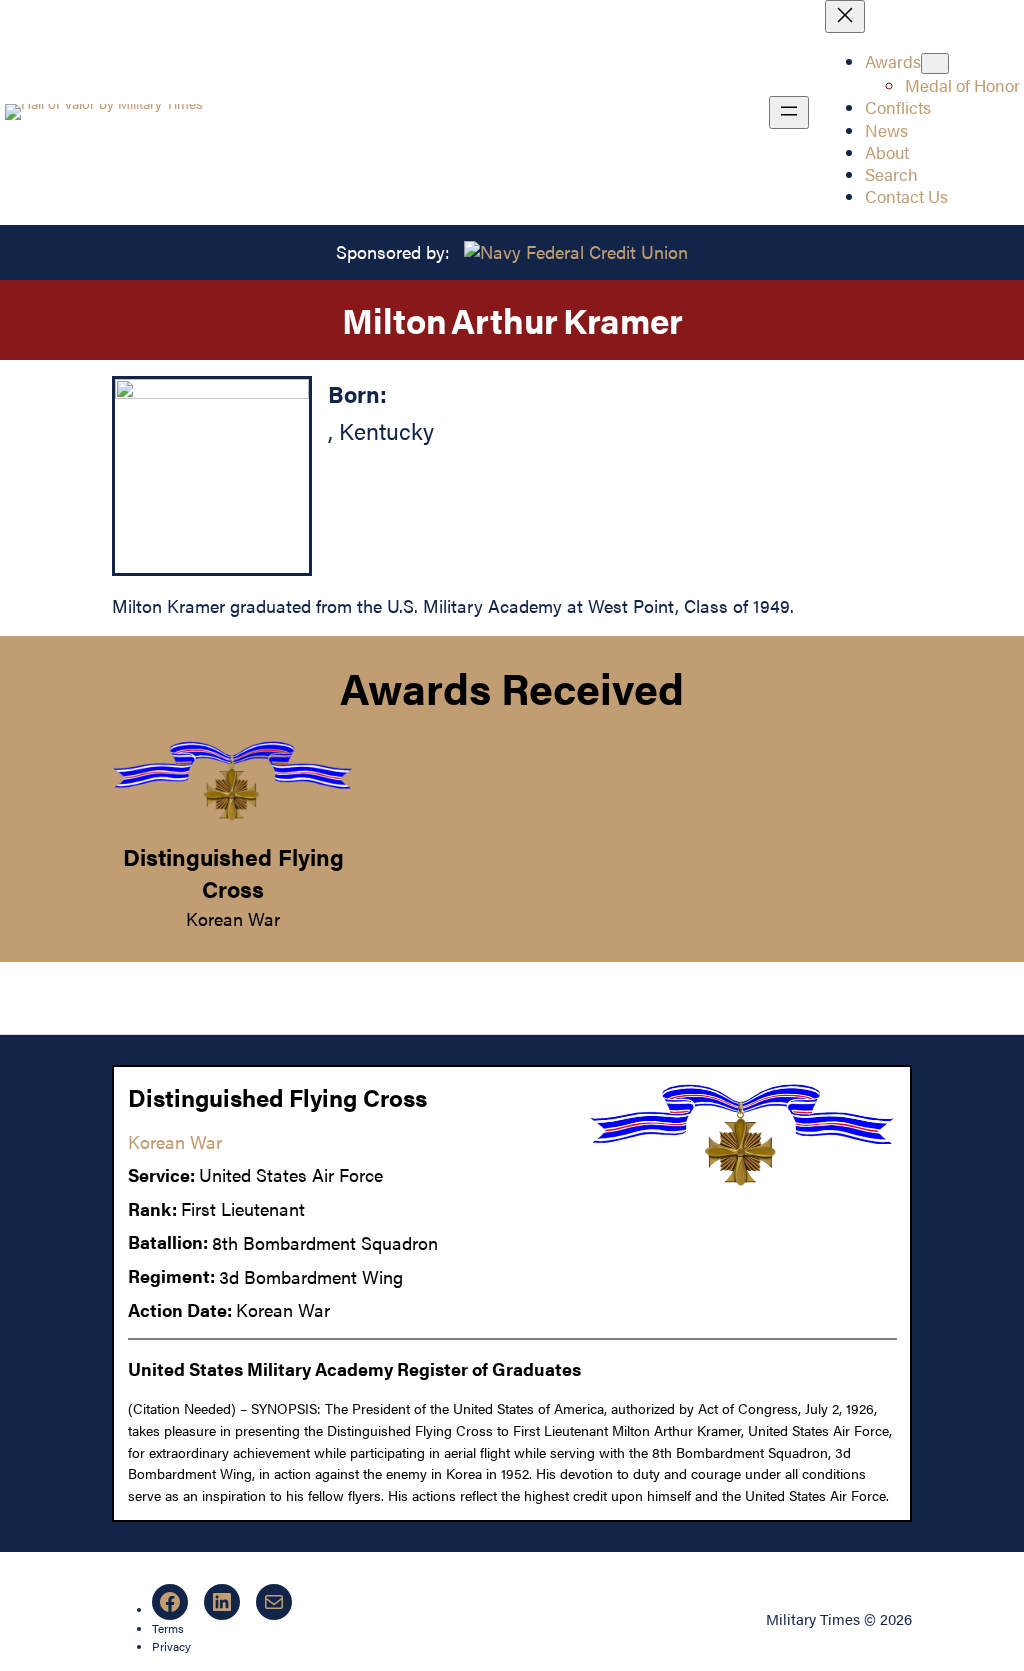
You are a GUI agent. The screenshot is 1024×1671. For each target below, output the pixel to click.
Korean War (233, 918)
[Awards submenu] (935, 63)
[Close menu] (845, 16)
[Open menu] (789, 112)
